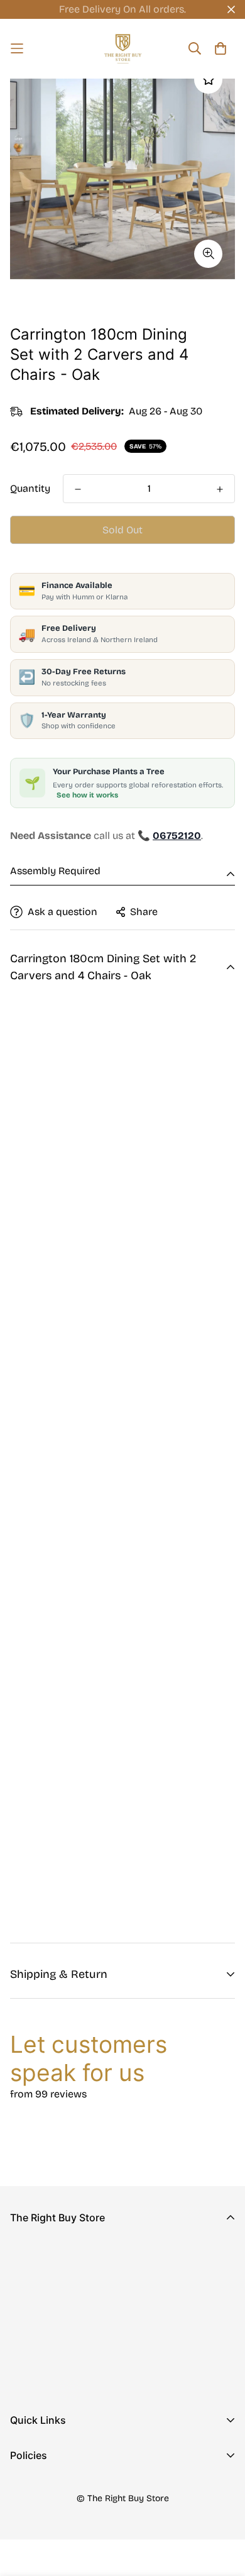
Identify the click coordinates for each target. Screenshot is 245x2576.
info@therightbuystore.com (75, 2351)
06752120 (32, 2333)
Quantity (30, 488)
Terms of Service (50, 2548)
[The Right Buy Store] (123, 49)
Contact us (36, 2473)
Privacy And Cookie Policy (72, 2488)
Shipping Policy (47, 2528)
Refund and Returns (57, 2508)
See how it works (87, 795)
